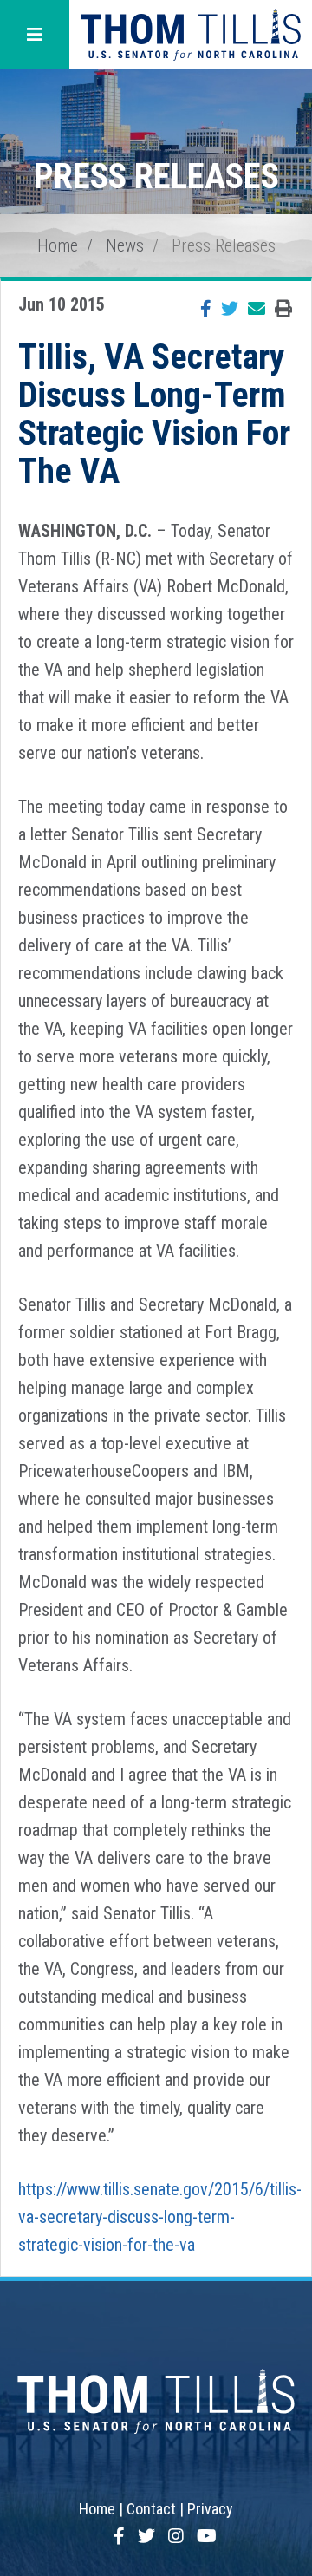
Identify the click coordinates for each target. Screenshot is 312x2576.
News (125, 245)
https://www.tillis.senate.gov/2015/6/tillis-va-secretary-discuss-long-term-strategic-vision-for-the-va (160, 2217)
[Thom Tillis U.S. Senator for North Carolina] (191, 35)
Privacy (210, 2509)
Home (58, 245)
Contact (151, 2509)
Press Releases (224, 245)
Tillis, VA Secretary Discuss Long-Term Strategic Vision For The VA (154, 414)
